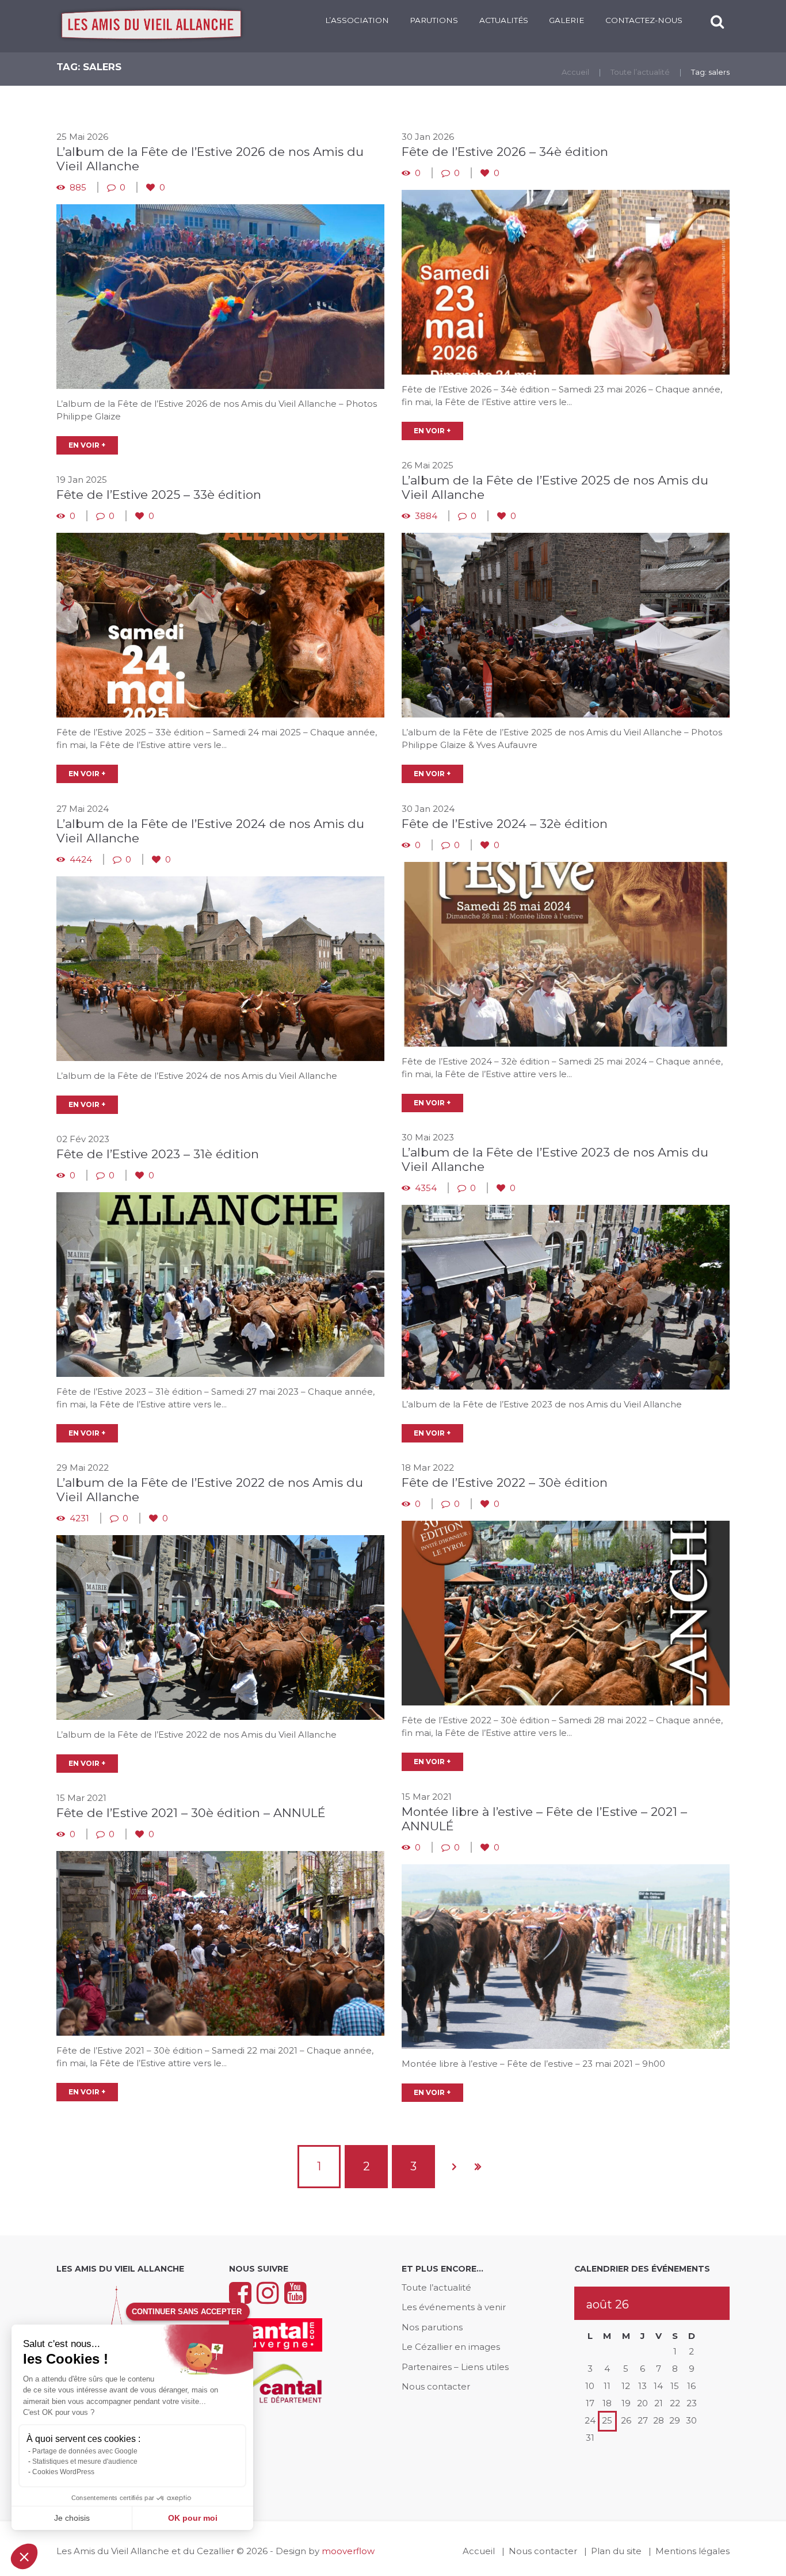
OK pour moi (193, 2518)
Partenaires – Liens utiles (455, 2367)
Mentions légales (692, 2551)
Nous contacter (436, 2386)
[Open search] (718, 22)
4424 (81, 859)
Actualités (504, 20)
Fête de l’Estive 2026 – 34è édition (505, 152)
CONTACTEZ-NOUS (644, 20)
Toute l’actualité (640, 72)
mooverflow (348, 2551)
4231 (79, 1518)
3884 (426, 516)
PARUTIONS (434, 20)
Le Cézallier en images (451, 2347)
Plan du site (616, 2551)
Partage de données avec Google (85, 2451)
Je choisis (72, 2518)
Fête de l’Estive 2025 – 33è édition (159, 495)
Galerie (566, 20)
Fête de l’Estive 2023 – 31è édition (158, 1154)
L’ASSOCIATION (357, 20)
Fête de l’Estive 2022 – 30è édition (505, 1482)
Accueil (575, 72)
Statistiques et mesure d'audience (85, 2461)
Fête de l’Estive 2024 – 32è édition (505, 824)
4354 (426, 1188)
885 (78, 187)
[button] (24, 2556)
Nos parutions (432, 2327)
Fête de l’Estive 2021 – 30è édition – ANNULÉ (191, 1813)
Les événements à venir (454, 2307)
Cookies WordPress (63, 2472)
